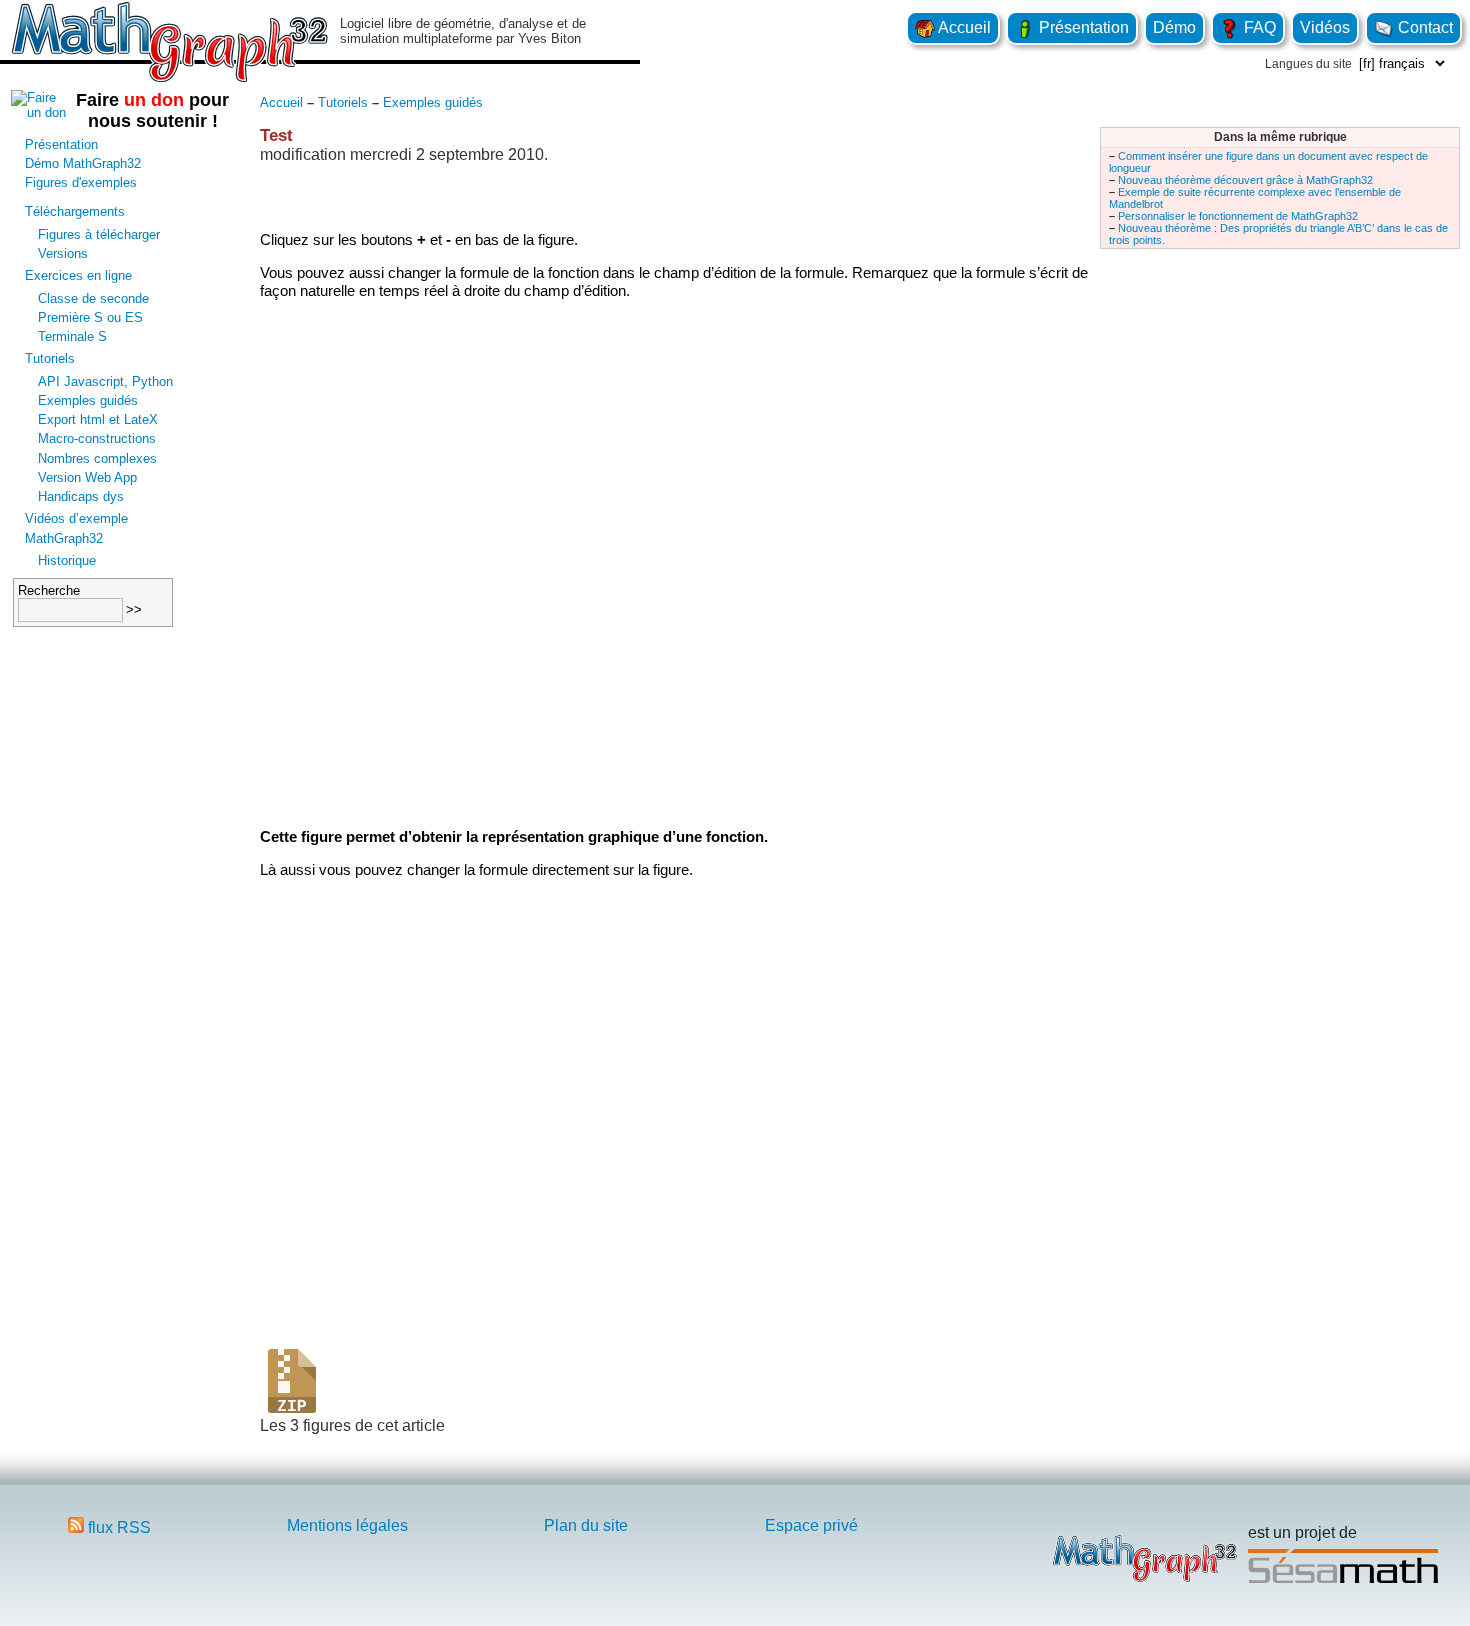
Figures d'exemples (81, 182)
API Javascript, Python (105, 381)
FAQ (1258, 27)
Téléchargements (75, 211)
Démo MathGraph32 (83, 163)
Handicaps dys (81, 496)
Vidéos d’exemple (76, 518)
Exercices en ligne (78, 275)
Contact (1423, 27)
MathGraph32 (64, 538)
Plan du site (586, 1525)
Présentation (1082, 27)
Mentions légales (347, 1525)
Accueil (963, 27)
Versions (63, 253)
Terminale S (72, 336)
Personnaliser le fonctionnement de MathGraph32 (1238, 216)
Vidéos (1325, 27)
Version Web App (87, 477)
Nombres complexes (97, 458)
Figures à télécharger (99, 234)
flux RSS (117, 1527)
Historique (67, 560)
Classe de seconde (93, 298)
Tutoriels (50, 358)
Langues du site (1308, 64)
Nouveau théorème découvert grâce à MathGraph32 (1245, 180)
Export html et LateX (98, 419)
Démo (1174, 27)
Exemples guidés (88, 400)
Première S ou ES (90, 317)
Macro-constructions (97, 438)
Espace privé (811, 1525)
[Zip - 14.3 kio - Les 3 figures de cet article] (292, 1407)
